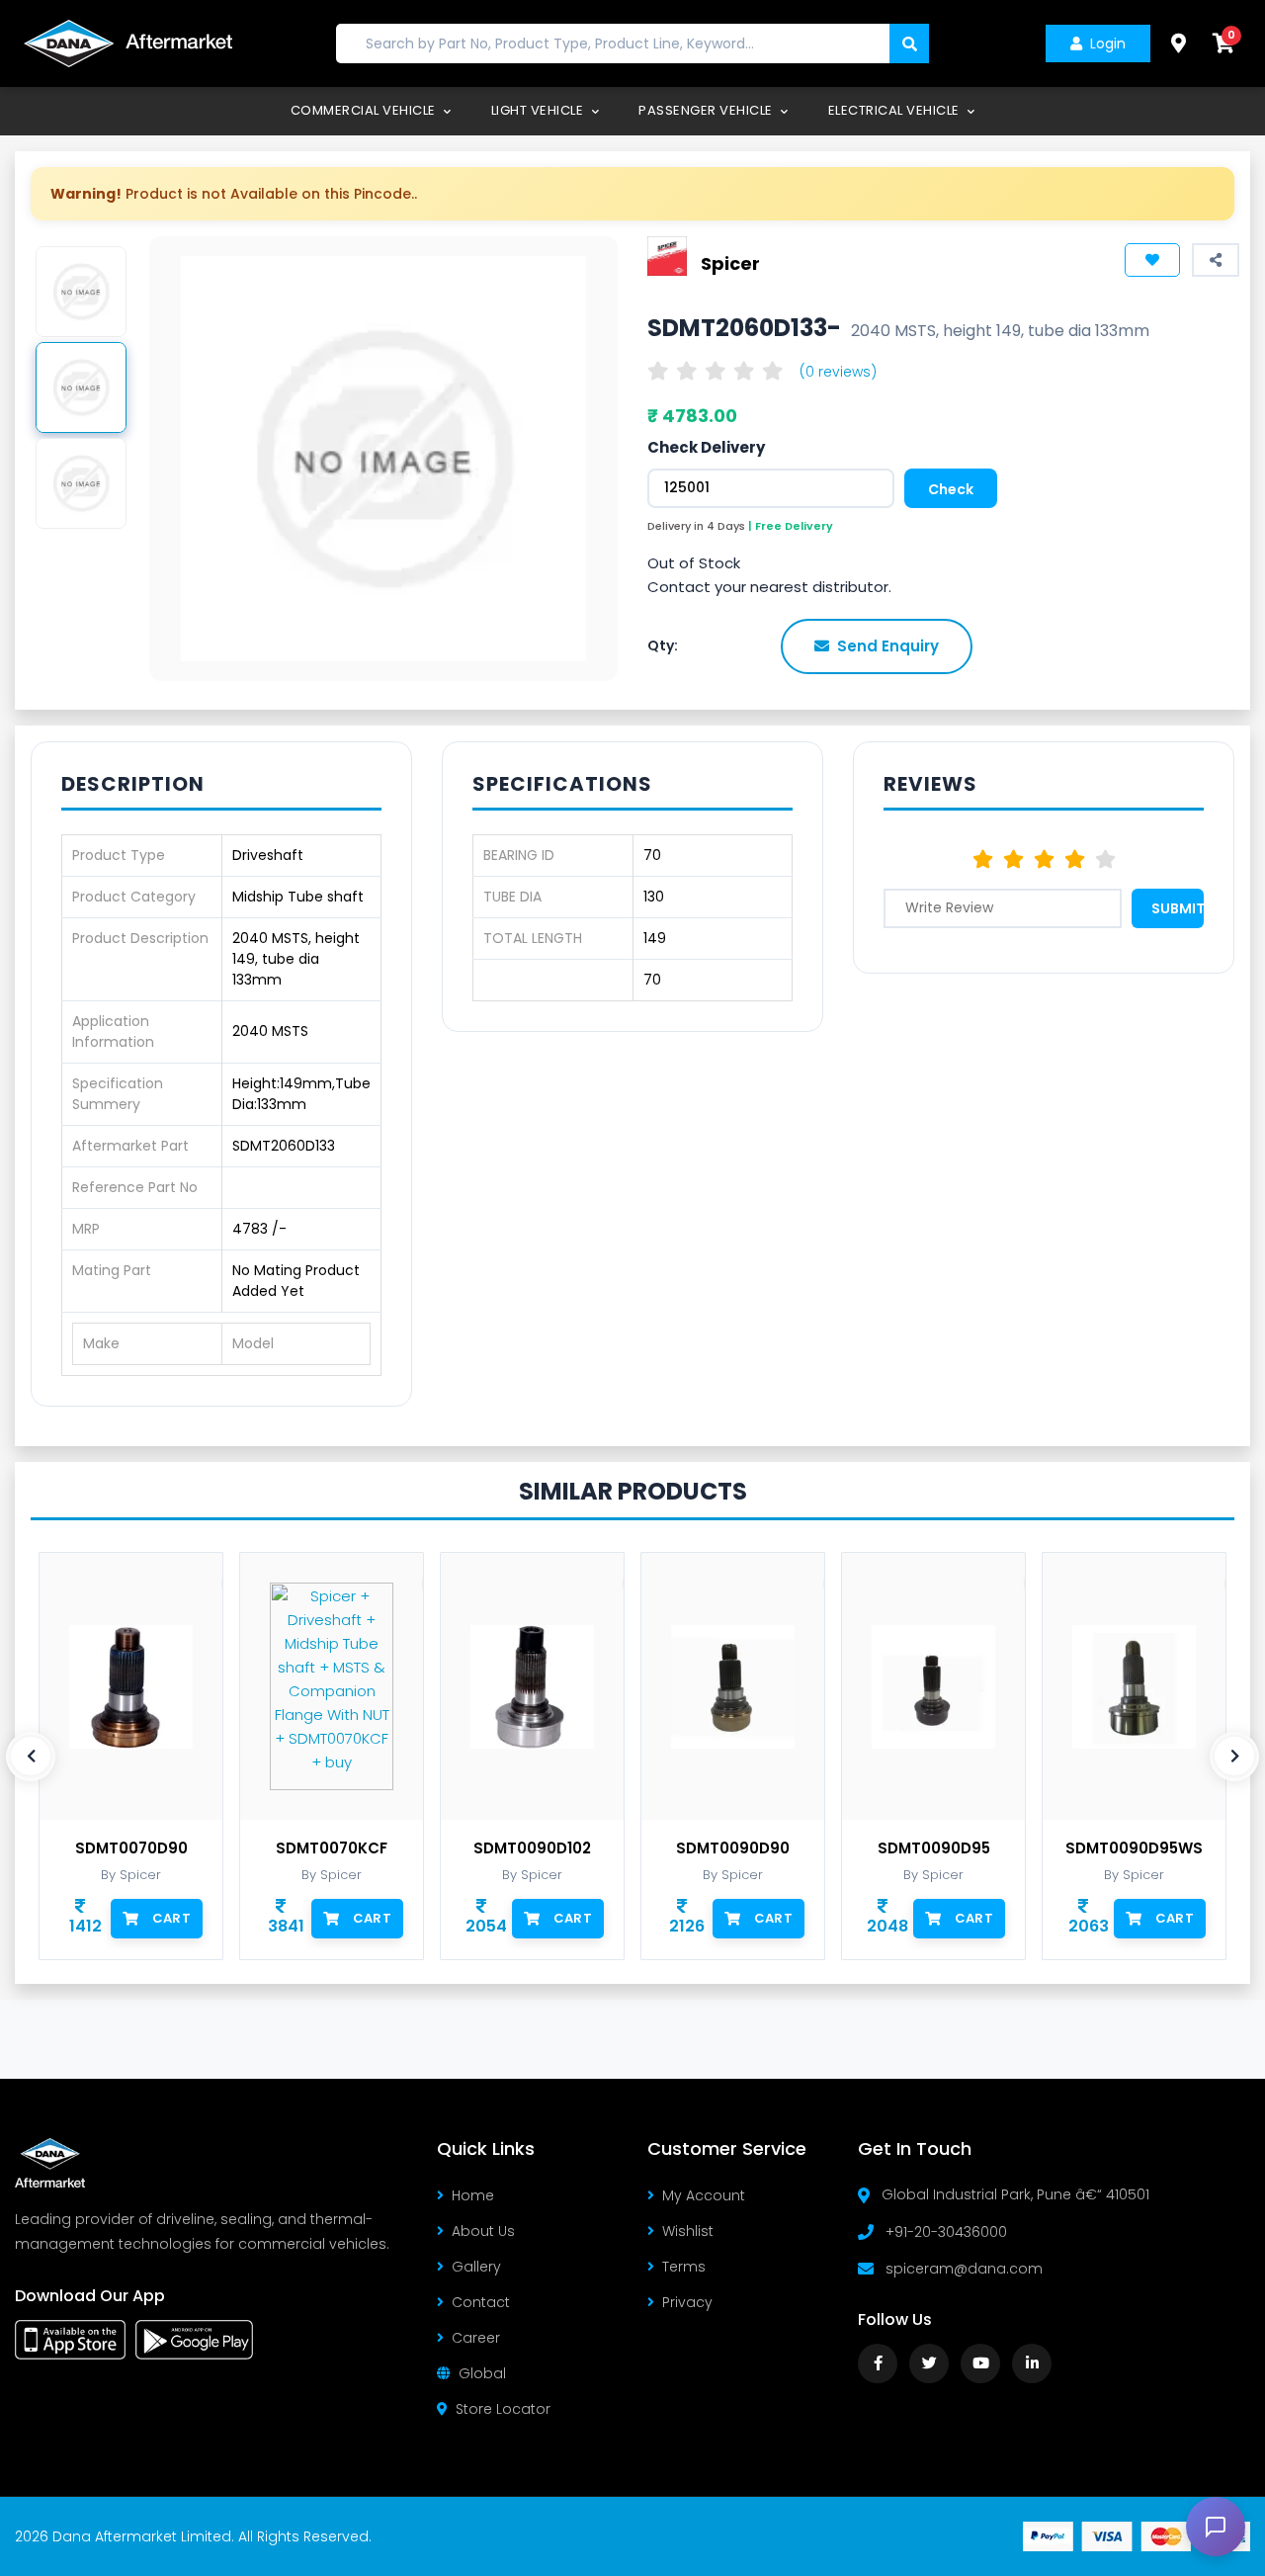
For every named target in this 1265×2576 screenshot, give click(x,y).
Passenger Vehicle (707, 110)
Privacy (687, 2302)
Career (476, 2338)
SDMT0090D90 (733, 1848)
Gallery (476, 2267)
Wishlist (688, 2231)
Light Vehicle (539, 110)
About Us (483, 2231)
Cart (171, 1918)
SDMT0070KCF (332, 1848)
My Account (704, 2195)
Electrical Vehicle (896, 110)
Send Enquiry (888, 646)
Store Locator (503, 2409)
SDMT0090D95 (934, 1848)
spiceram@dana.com (964, 2269)
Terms (684, 2267)
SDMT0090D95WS (1134, 1848)
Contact (481, 2302)
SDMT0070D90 (131, 1848)
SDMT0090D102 (532, 1848)
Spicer (730, 263)
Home (473, 2195)
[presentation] (31, 1757)
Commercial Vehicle (365, 110)
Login (1108, 43)
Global (482, 2373)
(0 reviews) (838, 372)
